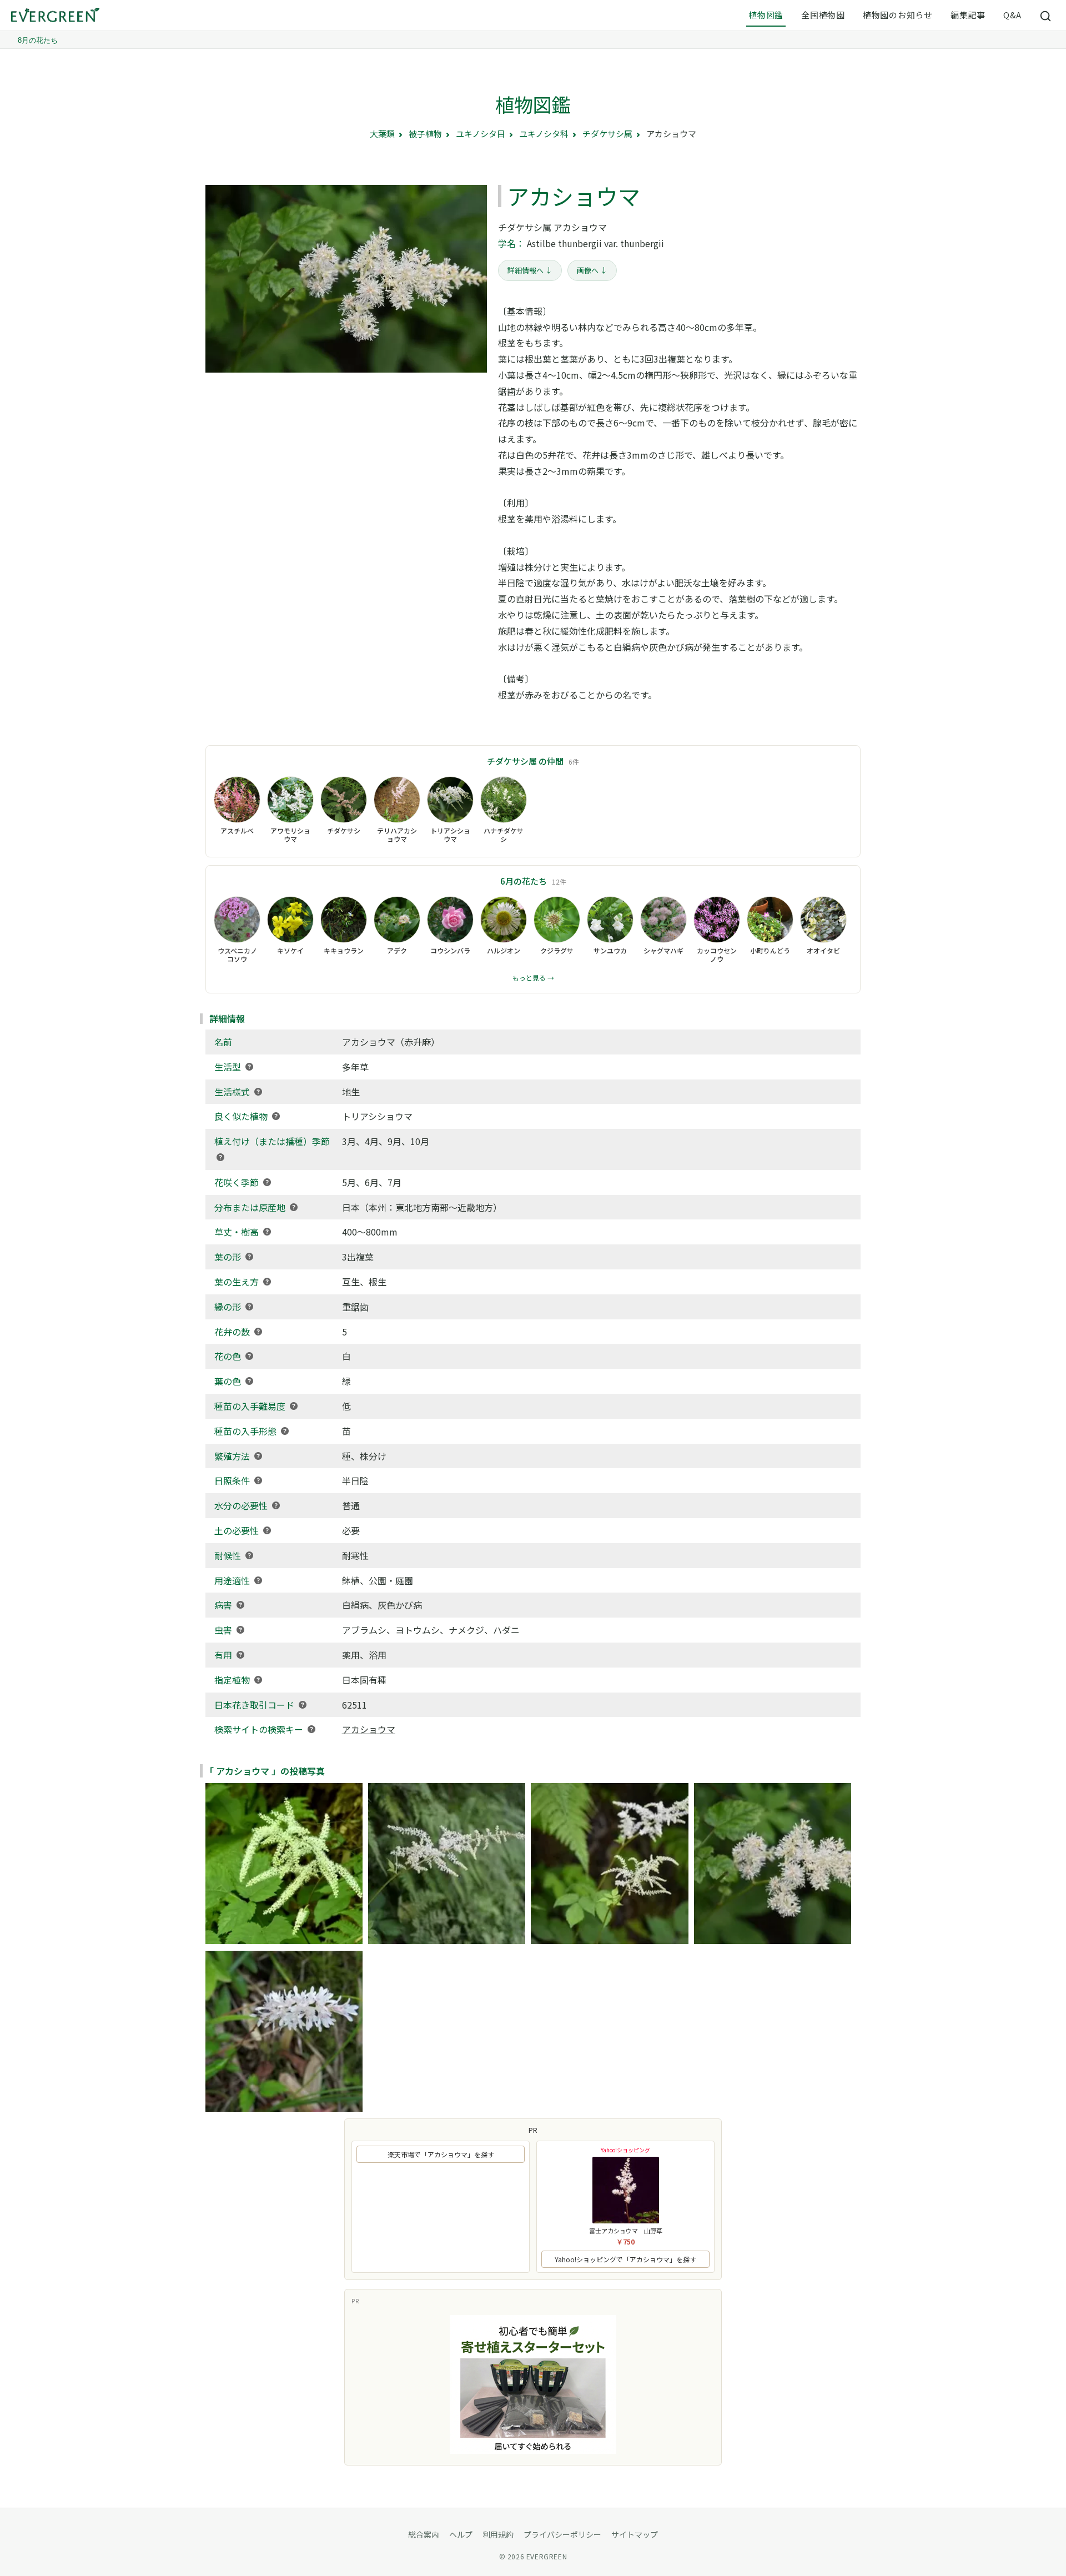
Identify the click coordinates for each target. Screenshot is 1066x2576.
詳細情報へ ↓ (530, 270)
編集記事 (968, 15)
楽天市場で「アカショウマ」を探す (441, 2154)
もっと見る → (533, 978)
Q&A (1012, 15)
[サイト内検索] (1046, 16)
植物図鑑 (766, 15)
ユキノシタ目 (481, 134)
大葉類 (382, 134)
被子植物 (425, 134)
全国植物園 (823, 15)
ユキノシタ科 (544, 134)
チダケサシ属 (607, 134)
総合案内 (424, 2534)
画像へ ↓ (592, 270)
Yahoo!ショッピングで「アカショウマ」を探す (625, 2259)
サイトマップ (635, 2534)
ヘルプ (461, 2534)
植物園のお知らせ (898, 15)
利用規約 (498, 2534)
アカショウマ (369, 1729)
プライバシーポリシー (562, 2534)
